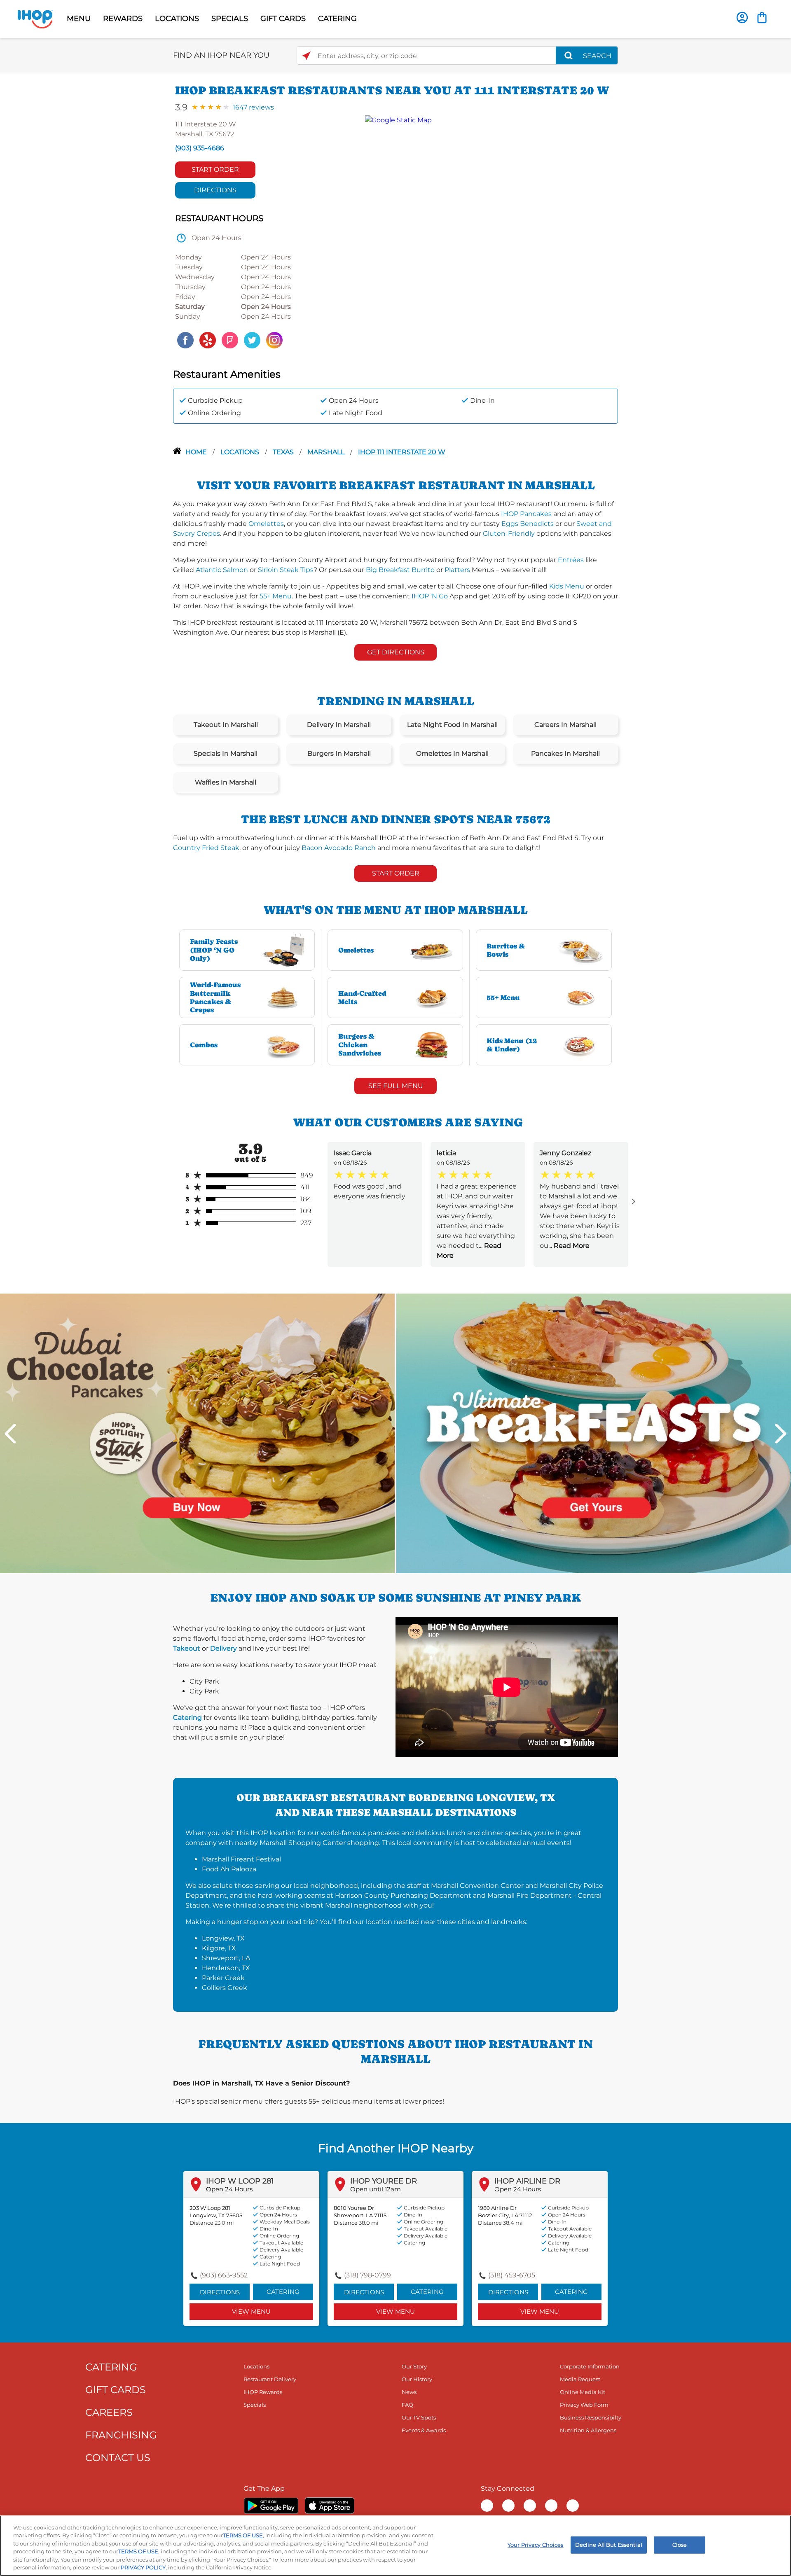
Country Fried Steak (206, 848)
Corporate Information (590, 2366)
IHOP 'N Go (430, 596)
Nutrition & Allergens (588, 2430)
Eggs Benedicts (528, 524)
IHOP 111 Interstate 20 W (402, 452)
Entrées (571, 560)
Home (197, 452)
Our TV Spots (419, 2417)
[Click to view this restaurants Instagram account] (274, 340)
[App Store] (330, 2506)
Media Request (580, 2379)
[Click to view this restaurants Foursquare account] (230, 340)
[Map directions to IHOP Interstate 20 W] (487, 233)
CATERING (337, 19)
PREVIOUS (10, 1434)
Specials (255, 2405)
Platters (457, 570)
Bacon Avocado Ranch (339, 848)
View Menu (251, 2311)
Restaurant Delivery (270, 2379)
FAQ (407, 2405)
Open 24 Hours (229, 2189)
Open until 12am (376, 2189)
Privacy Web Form (584, 2405)
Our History (417, 2379)
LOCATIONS (177, 19)
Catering (187, 1718)
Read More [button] (571, 1246)
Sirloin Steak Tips (286, 570)
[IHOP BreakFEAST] (594, 1433)
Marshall (327, 452)
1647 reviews (253, 107)
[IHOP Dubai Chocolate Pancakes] (197, 1433)
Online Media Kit (583, 2392)
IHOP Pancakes (526, 514)
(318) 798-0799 (367, 2275)
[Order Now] (762, 18)
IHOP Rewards (263, 2392)
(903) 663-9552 (224, 2275)
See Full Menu (396, 1086)
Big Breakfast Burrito (400, 570)
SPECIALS (230, 19)
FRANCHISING (121, 2435)
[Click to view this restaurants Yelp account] (208, 340)
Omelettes (266, 524)
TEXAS (284, 452)
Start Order (215, 169)
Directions (215, 190)
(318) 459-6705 (512, 2275)
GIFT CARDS (283, 19)
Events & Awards (424, 2430)
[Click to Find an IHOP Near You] (306, 56)
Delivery (223, 1648)
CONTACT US (118, 2458)
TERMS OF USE (243, 2535)
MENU (79, 19)
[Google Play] (271, 2506)
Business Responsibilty (591, 2417)
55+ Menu (276, 596)
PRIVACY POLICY (143, 2567)
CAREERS (109, 2412)
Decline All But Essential (609, 2545)
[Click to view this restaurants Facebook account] (185, 340)
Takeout (187, 1648)
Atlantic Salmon (222, 570)
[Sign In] (742, 18)
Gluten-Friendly (509, 534)
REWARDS (123, 19)
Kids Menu (567, 586)
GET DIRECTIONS (396, 652)
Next (781, 1434)
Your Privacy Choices (536, 2545)
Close (680, 2545)
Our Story (414, 2366)
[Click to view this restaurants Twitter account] (252, 340)
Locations (241, 452)
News (409, 2392)
